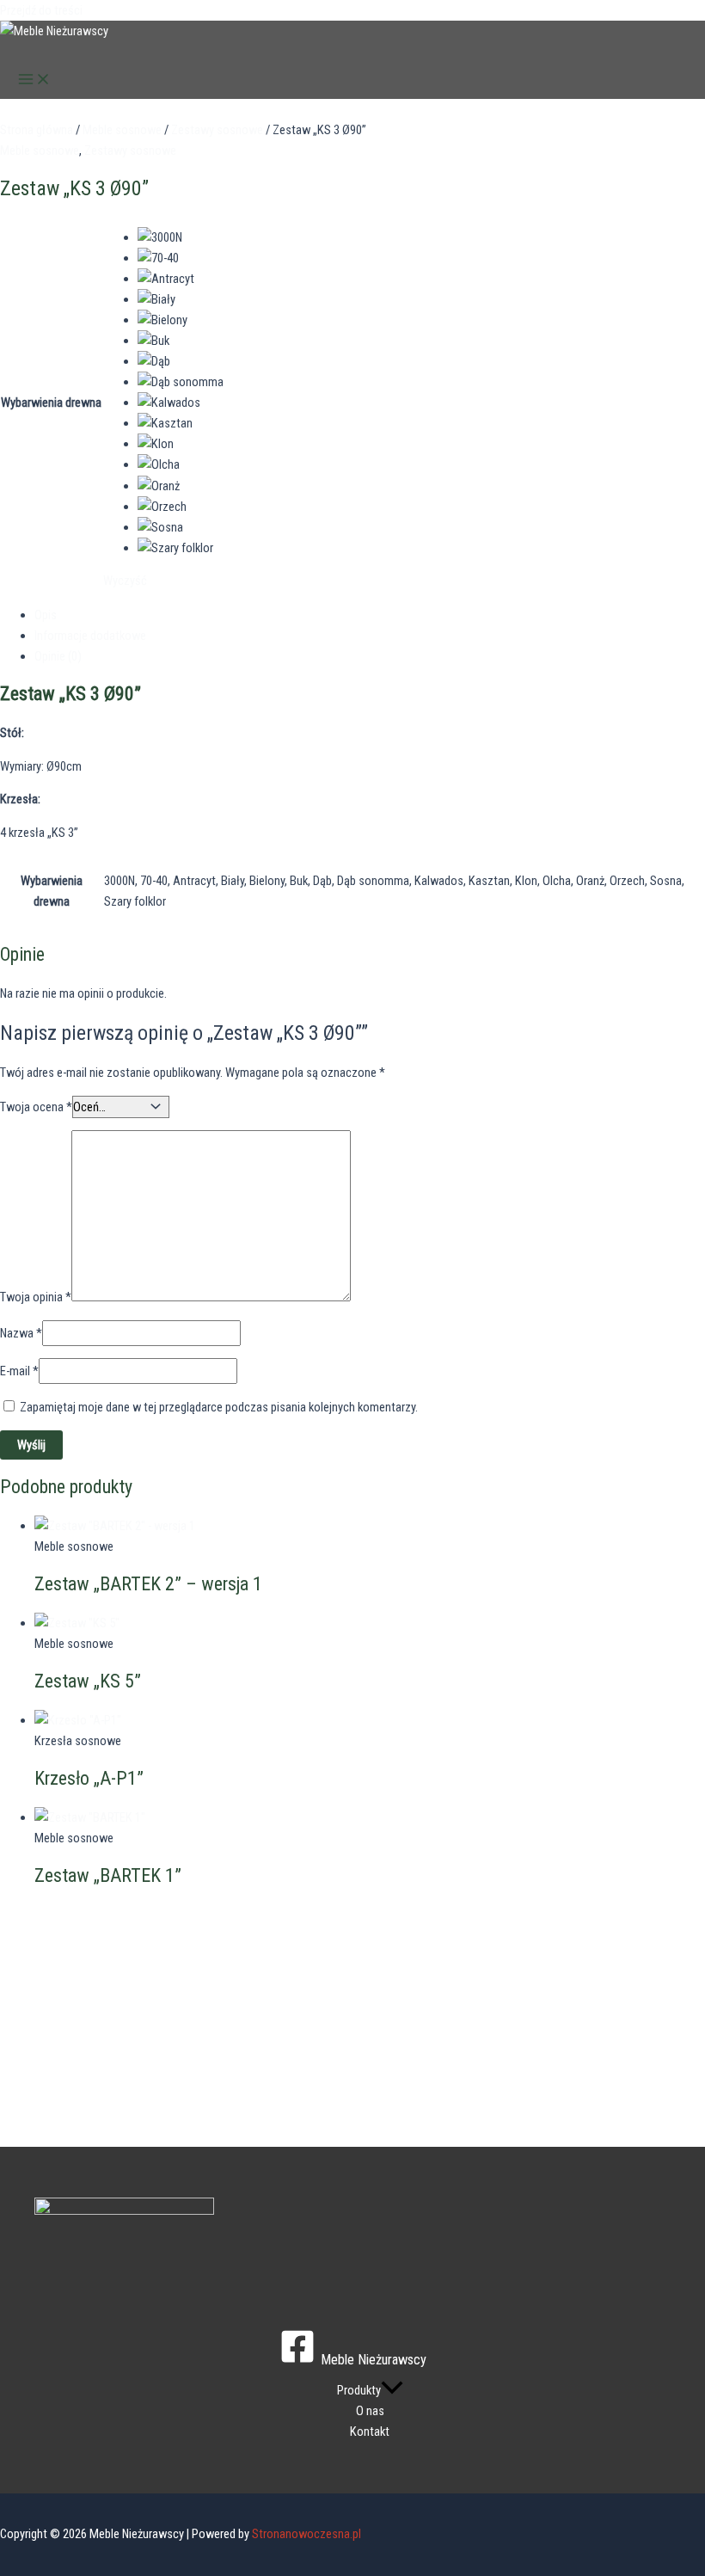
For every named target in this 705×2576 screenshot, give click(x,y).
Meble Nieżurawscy (78, 52)
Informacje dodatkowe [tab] (90, 636)
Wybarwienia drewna (51, 403)
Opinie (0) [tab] (58, 656)
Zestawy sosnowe (217, 130)
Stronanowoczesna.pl (307, 2534)
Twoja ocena (36, 1107)
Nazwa (21, 1333)
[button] (392, 2390)
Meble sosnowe (122, 130)
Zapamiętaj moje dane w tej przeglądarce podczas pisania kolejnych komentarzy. (219, 1407)
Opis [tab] (46, 615)
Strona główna (37, 130)
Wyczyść (125, 581)
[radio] (181, 237)
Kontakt (370, 2432)
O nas (370, 2411)
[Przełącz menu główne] (34, 80)
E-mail (19, 1371)
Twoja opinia (36, 1297)
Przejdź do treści (41, 10)
